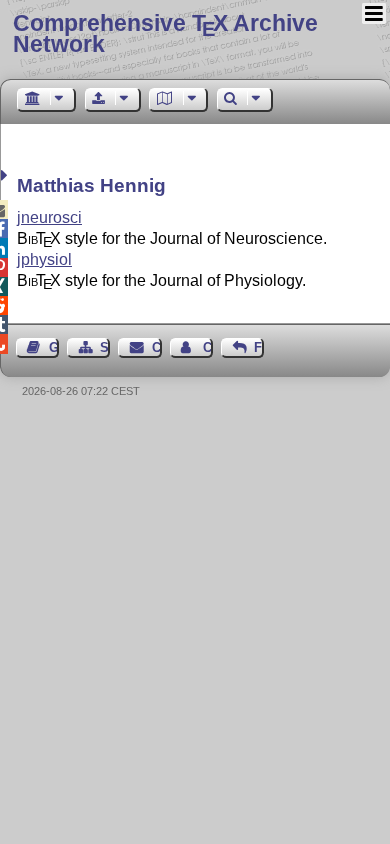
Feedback (259, 347)
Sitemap (105, 347)
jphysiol (44, 259)
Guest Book (54, 347)
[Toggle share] (6, 175)
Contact (156, 347)
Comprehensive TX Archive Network (165, 33)
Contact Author (208, 347)
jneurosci (49, 217)
